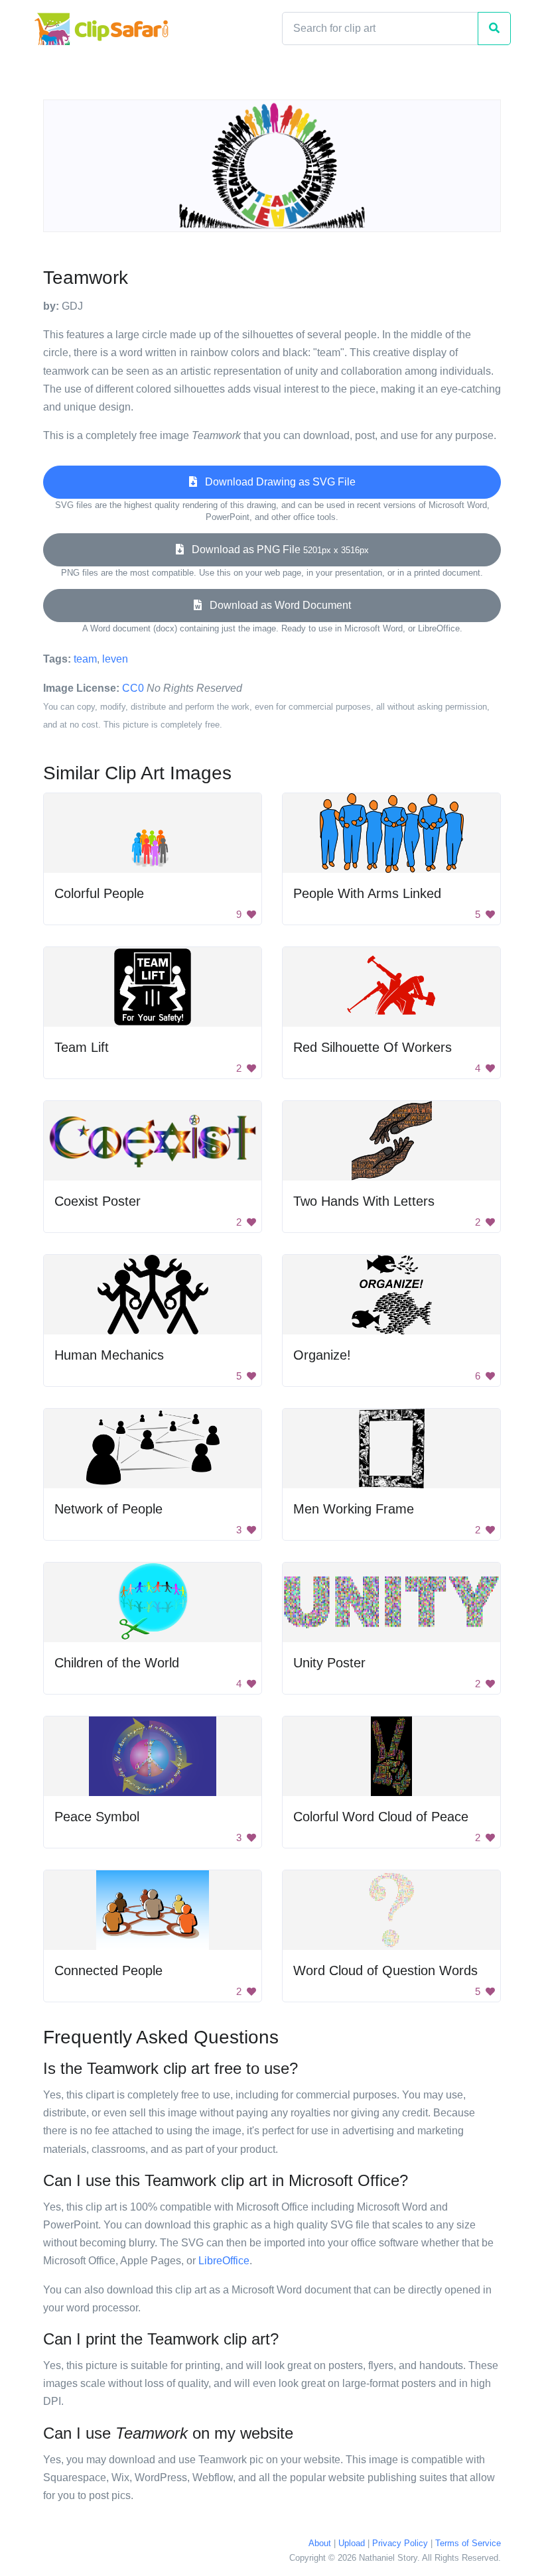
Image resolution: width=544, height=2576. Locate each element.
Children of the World (117, 1663)
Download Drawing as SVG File (276, 482)
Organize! (322, 1355)
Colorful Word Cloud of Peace (381, 1817)
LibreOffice (224, 2261)
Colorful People (99, 893)
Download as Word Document (276, 605)
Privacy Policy (400, 2543)
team (85, 659)
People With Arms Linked (367, 893)
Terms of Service (468, 2543)
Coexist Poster (98, 1201)
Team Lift (82, 1047)
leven (115, 659)
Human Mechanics (109, 1355)
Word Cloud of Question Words (385, 1970)
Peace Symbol (97, 1817)
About (320, 2543)
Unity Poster (329, 1663)
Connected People (108, 1970)
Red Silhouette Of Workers (373, 1047)
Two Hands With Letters (364, 1201)
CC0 (133, 688)
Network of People (108, 1509)
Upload (352, 2543)
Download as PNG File (276, 549)
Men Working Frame (354, 1509)
